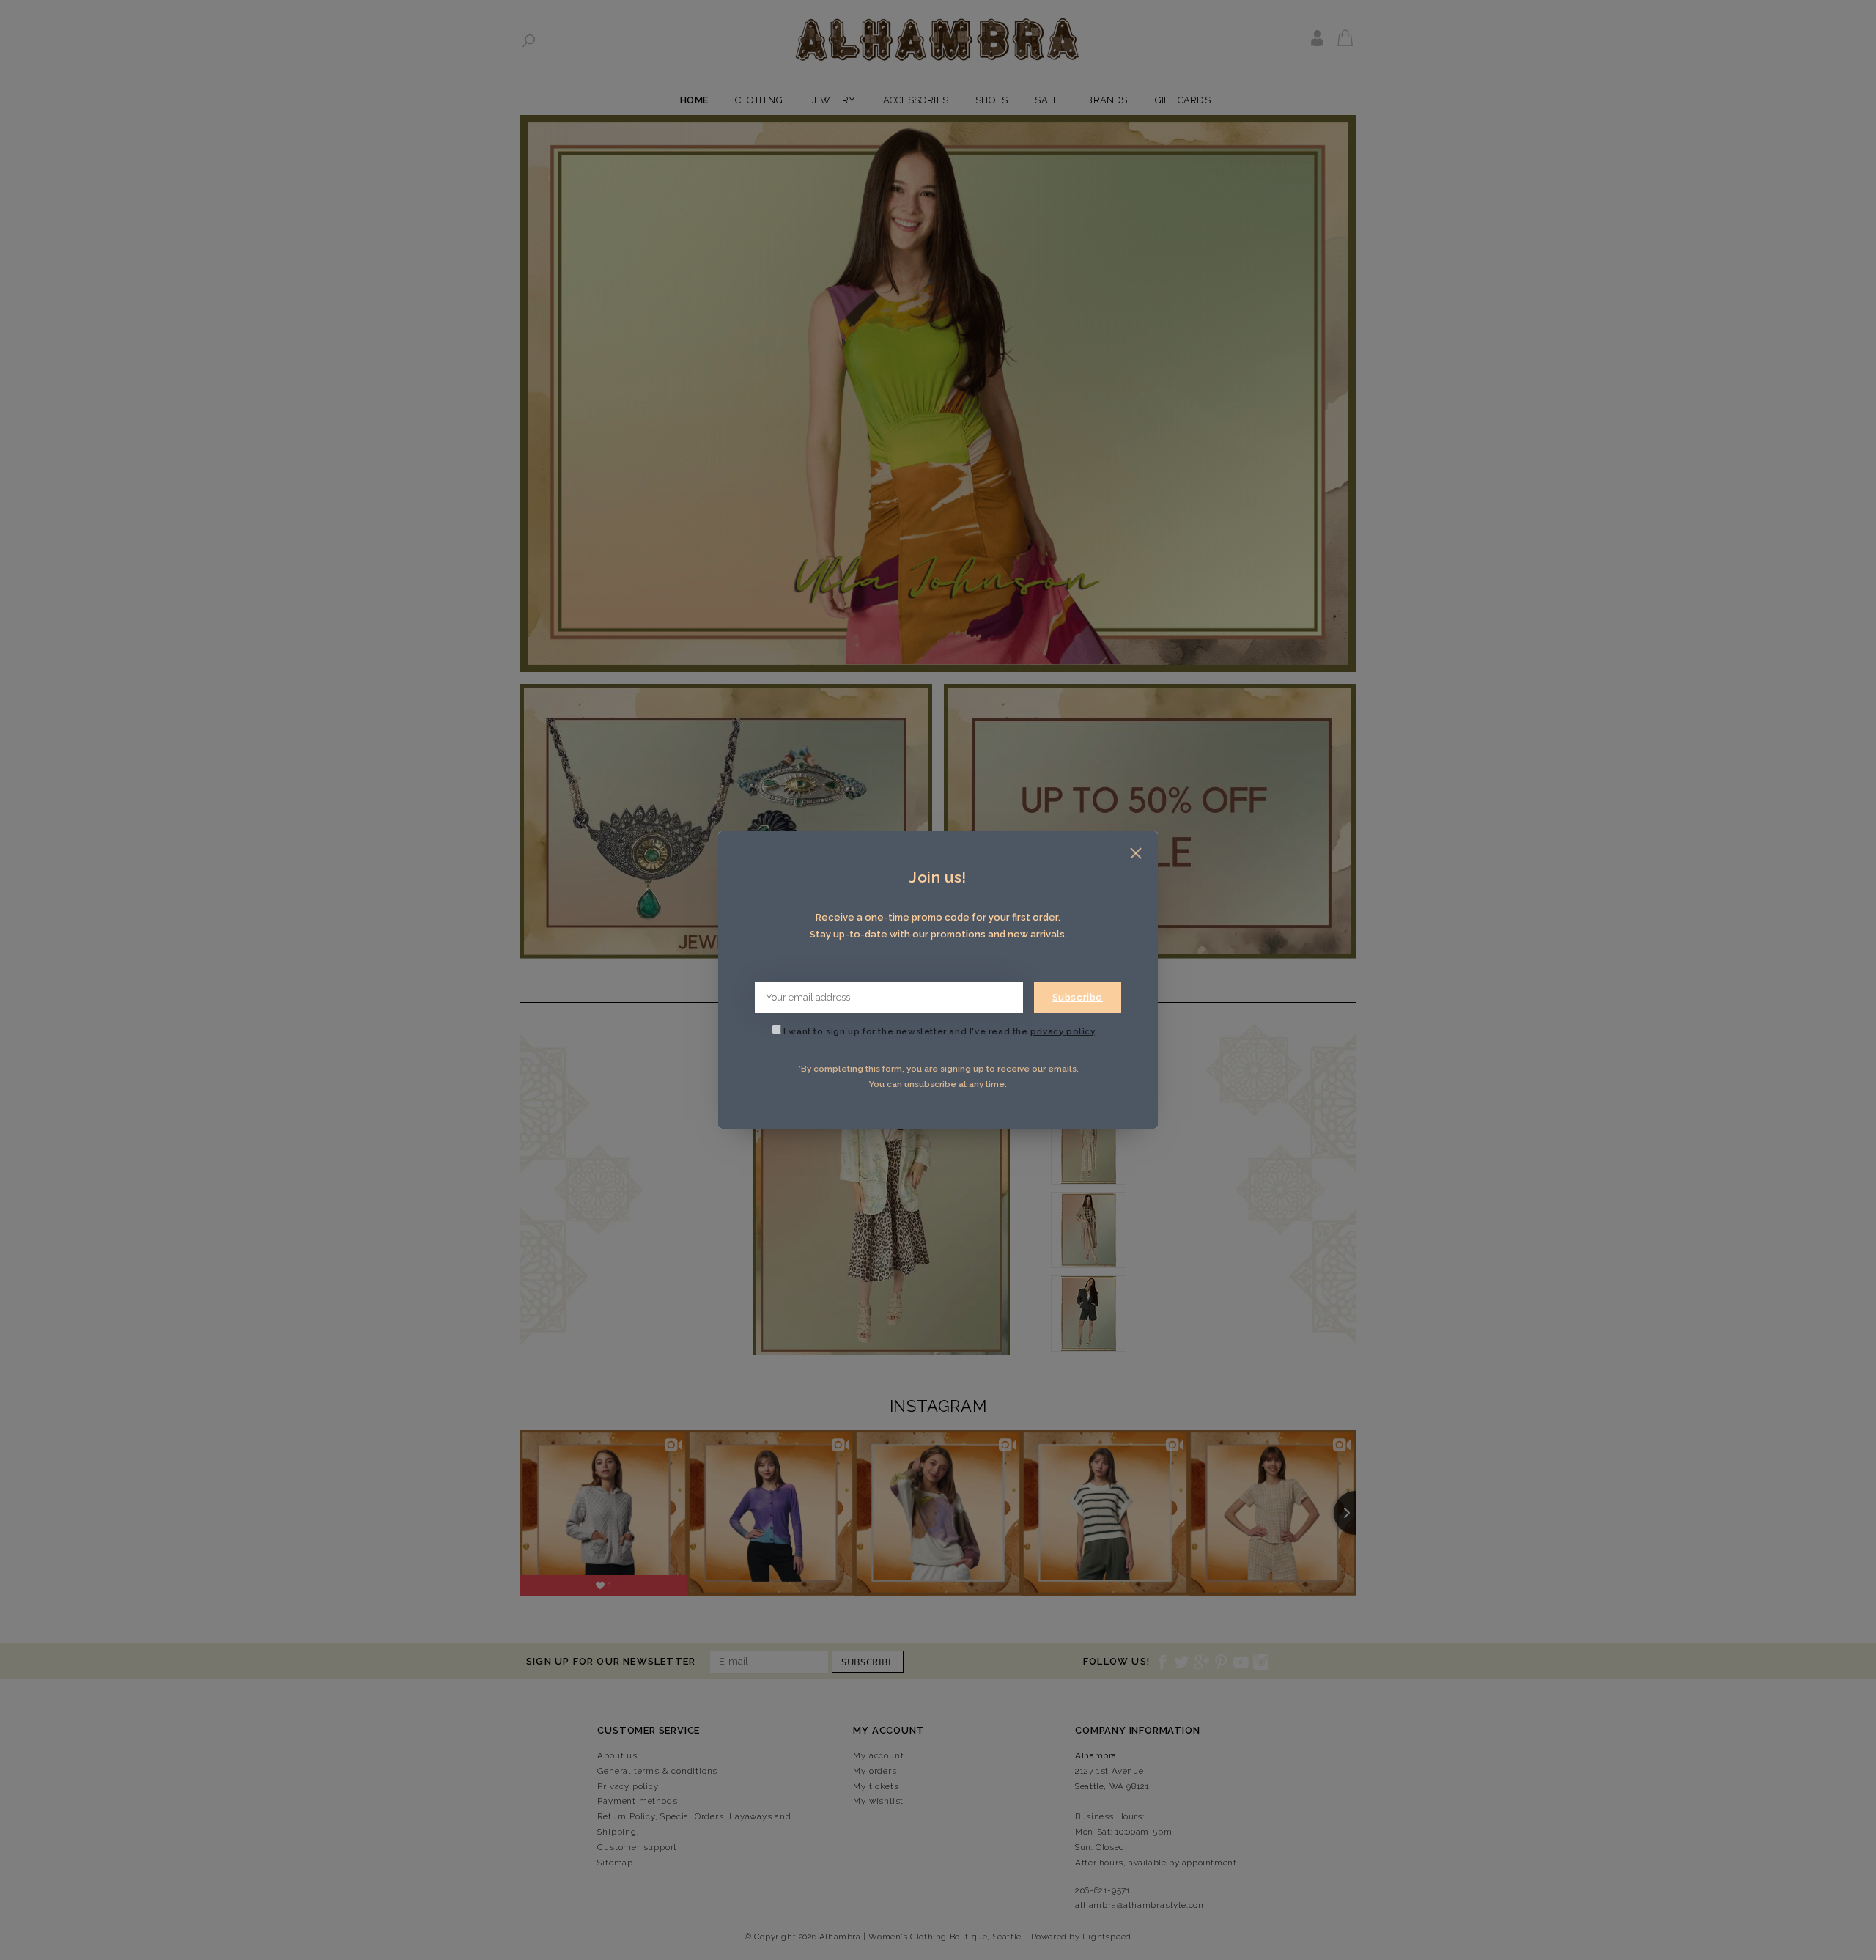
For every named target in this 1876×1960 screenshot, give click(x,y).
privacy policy (1062, 1031)
